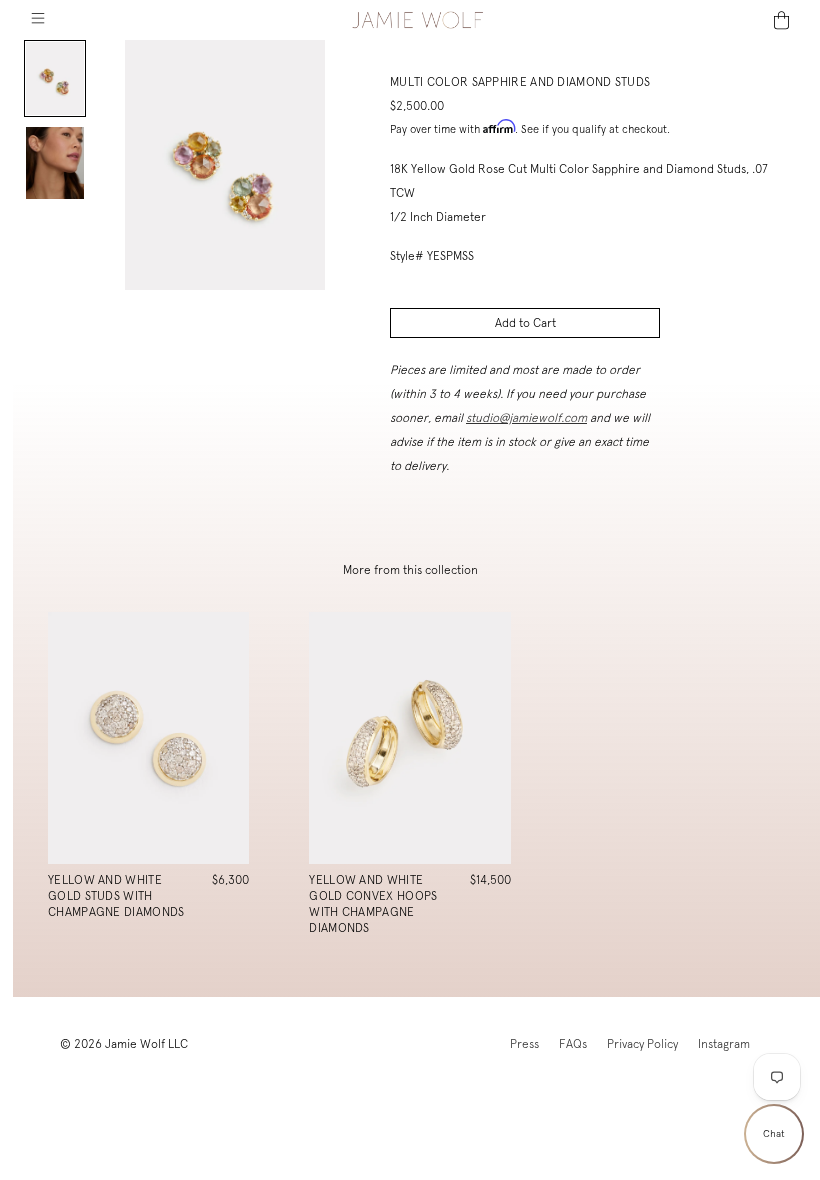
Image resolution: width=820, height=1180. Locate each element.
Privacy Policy (642, 1044)
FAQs (573, 1044)
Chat (774, 1133)
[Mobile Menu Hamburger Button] (37, 20)
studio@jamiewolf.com (526, 418)
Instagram (724, 1044)
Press (524, 1044)
